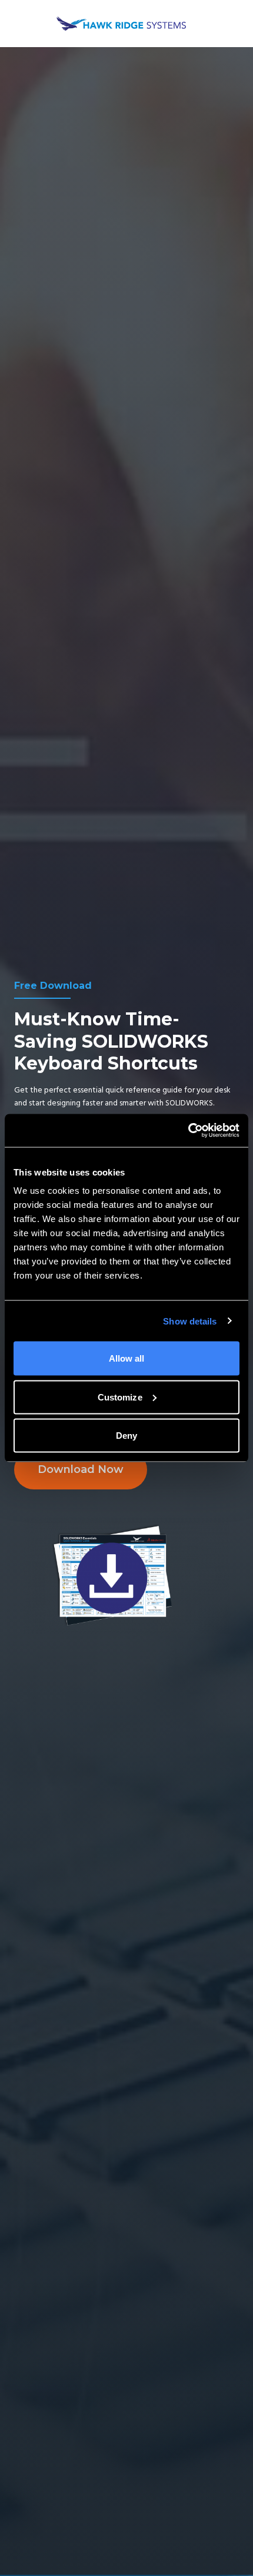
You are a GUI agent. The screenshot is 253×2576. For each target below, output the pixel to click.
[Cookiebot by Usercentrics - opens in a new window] (188, 1131)
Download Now (81, 1469)
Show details (190, 1321)
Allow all (127, 1358)
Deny (126, 1436)
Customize (120, 1397)
